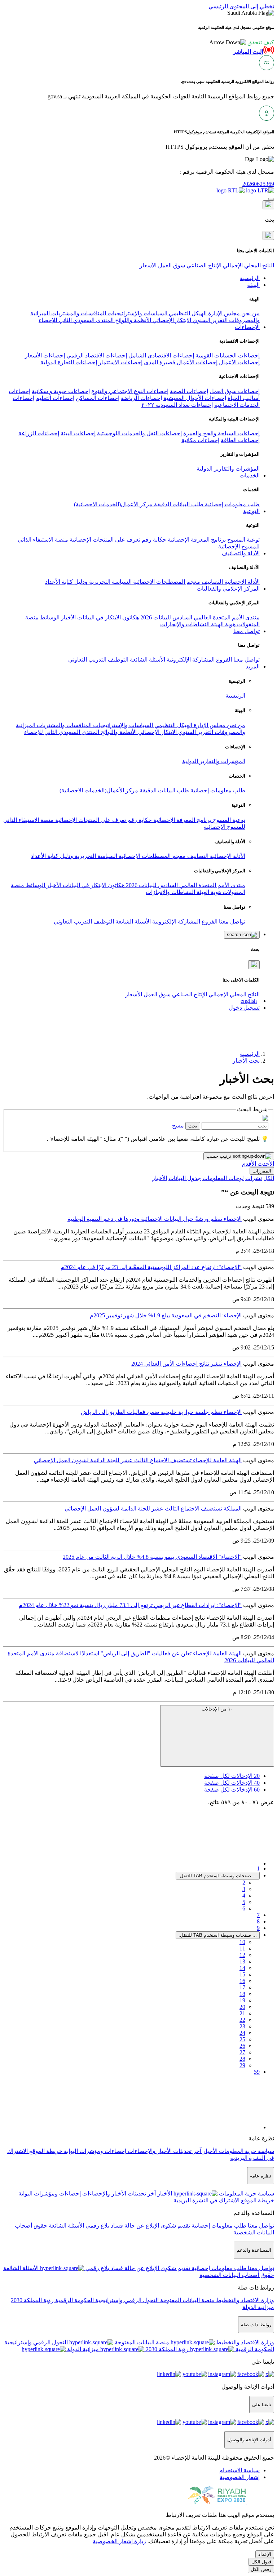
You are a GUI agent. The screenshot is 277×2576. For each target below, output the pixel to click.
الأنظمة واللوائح (132, 320)
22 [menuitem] (242, 2020)
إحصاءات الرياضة (141, 398)
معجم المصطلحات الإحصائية (166, 582)
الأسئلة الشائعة (147, 660)
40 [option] (232, 1783)
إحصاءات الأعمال (239, 362)
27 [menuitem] (242, 2052)
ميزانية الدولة (258, 2307)
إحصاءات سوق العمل (235, 391)
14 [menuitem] (242, 1968)
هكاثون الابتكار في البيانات (107, 617)
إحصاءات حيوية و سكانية (61, 391)
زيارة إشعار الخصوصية (119, 2541)
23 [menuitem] (242, 2026)
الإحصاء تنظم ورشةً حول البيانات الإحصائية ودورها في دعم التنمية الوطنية (155, 1219)
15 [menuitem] (242, 1974)
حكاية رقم (153, 540)
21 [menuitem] (242, 2013)
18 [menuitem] (242, 1994)
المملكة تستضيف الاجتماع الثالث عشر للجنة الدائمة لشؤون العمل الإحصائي (153, 1509)
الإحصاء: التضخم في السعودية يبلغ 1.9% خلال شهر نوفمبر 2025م (166, 1315)
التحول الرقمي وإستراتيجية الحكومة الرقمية (106, 2300)
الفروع (223, 660)
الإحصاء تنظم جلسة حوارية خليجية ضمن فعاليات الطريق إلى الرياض (161, 1412)
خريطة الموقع (45, 2151)
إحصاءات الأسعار (45, 355)
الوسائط (49, 617)
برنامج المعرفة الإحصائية (196, 540)
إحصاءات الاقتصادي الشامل (161, 355)
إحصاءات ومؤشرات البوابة (94, 2151)
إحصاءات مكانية (200, 440)
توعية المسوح (243, 540)
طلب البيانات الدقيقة (178, 504)
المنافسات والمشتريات (78, 313)
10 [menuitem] (242, 1942)
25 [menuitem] (242, 2039)
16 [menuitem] (242, 1981)
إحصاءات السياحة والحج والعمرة (221, 433)
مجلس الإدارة (223, 313)
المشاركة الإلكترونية (190, 660)
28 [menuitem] (242, 2059)
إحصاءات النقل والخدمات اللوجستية (139, 433)
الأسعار (148, 265)
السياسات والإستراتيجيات (137, 313)
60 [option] (232, 1790)
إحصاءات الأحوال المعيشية (195, 398)
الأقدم (249, 1164)
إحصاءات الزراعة (39, 433)
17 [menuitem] (242, 1987)
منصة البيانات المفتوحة (187, 2300)
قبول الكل (261, 2562)
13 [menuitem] (242, 1961)
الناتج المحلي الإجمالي (249, 265)
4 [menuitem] (244, 1896)
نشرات (254, 1178)
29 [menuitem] (242, 2065)
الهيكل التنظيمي (187, 313)
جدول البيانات (185, 1178)
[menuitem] (239, 2470)
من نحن (250, 313)
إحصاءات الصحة (189, 391)
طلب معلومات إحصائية (232, 504)
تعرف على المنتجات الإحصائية (104, 540)
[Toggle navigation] (271, 199)
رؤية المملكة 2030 (32, 2300)
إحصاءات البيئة (78, 433)
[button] (242, 42)
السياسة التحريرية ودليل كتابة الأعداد (88, 582)
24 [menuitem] (242, 2033)
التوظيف (117, 660)
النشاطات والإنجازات (185, 624)
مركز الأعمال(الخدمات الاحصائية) (113, 504)
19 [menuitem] (242, 2000)
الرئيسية (235, 696)
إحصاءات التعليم (55, 398)
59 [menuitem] (257, 2072)
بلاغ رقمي (97, 2226)
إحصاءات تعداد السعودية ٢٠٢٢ (177, 405)
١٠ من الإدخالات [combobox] (217, 1709)
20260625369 (258, 184)
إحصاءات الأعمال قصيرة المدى (181, 362)
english (249, 1001)
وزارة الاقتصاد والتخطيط (244, 2300)
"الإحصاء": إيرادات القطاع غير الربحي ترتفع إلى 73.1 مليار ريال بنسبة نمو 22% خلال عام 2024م (130, 1605)
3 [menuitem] (244, 1889)
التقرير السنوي (209, 320)
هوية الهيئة (223, 624)
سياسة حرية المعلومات (246, 2151)
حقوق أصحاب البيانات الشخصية (237, 2275)
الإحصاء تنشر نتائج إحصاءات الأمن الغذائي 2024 (186, 1364)
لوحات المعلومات (223, 1178)
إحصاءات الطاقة (240, 440)
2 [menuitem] (244, 1883)
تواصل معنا (246, 660)
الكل (269, 1178)
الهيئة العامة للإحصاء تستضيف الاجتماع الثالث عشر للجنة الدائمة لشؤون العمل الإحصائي (138, 1460)
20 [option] (232, 1776)
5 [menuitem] (244, 1902)
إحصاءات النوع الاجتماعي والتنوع (130, 391)
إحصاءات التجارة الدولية (69, 362)
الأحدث (265, 1164)
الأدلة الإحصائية (241, 582)
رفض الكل (261, 2569)
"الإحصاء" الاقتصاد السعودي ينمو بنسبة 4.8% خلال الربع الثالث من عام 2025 (152, 1557)
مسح (178, 1125)
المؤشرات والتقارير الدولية (228, 469)
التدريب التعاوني (87, 660)
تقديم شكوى (175, 2226)
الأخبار (68, 617)
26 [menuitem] (242, 2046)
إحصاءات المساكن (98, 398)
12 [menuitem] (242, 1955)
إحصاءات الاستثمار (120, 362)
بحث (193, 1126)
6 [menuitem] (244, 1908)
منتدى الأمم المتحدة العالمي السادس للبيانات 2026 (199, 617)
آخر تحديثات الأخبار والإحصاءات (164, 2151)
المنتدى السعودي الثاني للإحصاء (76, 320)
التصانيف (212, 582)
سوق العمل (172, 265)
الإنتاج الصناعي (204, 265)
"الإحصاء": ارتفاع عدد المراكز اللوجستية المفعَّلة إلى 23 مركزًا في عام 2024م (151, 1267)
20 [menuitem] (242, 2007)
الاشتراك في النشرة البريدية (206, 2200)
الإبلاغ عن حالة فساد (134, 2226)
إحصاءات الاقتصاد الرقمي (97, 355)
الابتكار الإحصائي (171, 320)
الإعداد (265, 2554)
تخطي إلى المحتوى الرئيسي (241, 6)
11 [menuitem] (242, 1948)
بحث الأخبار (246, 1061)
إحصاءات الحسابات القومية (228, 355)
